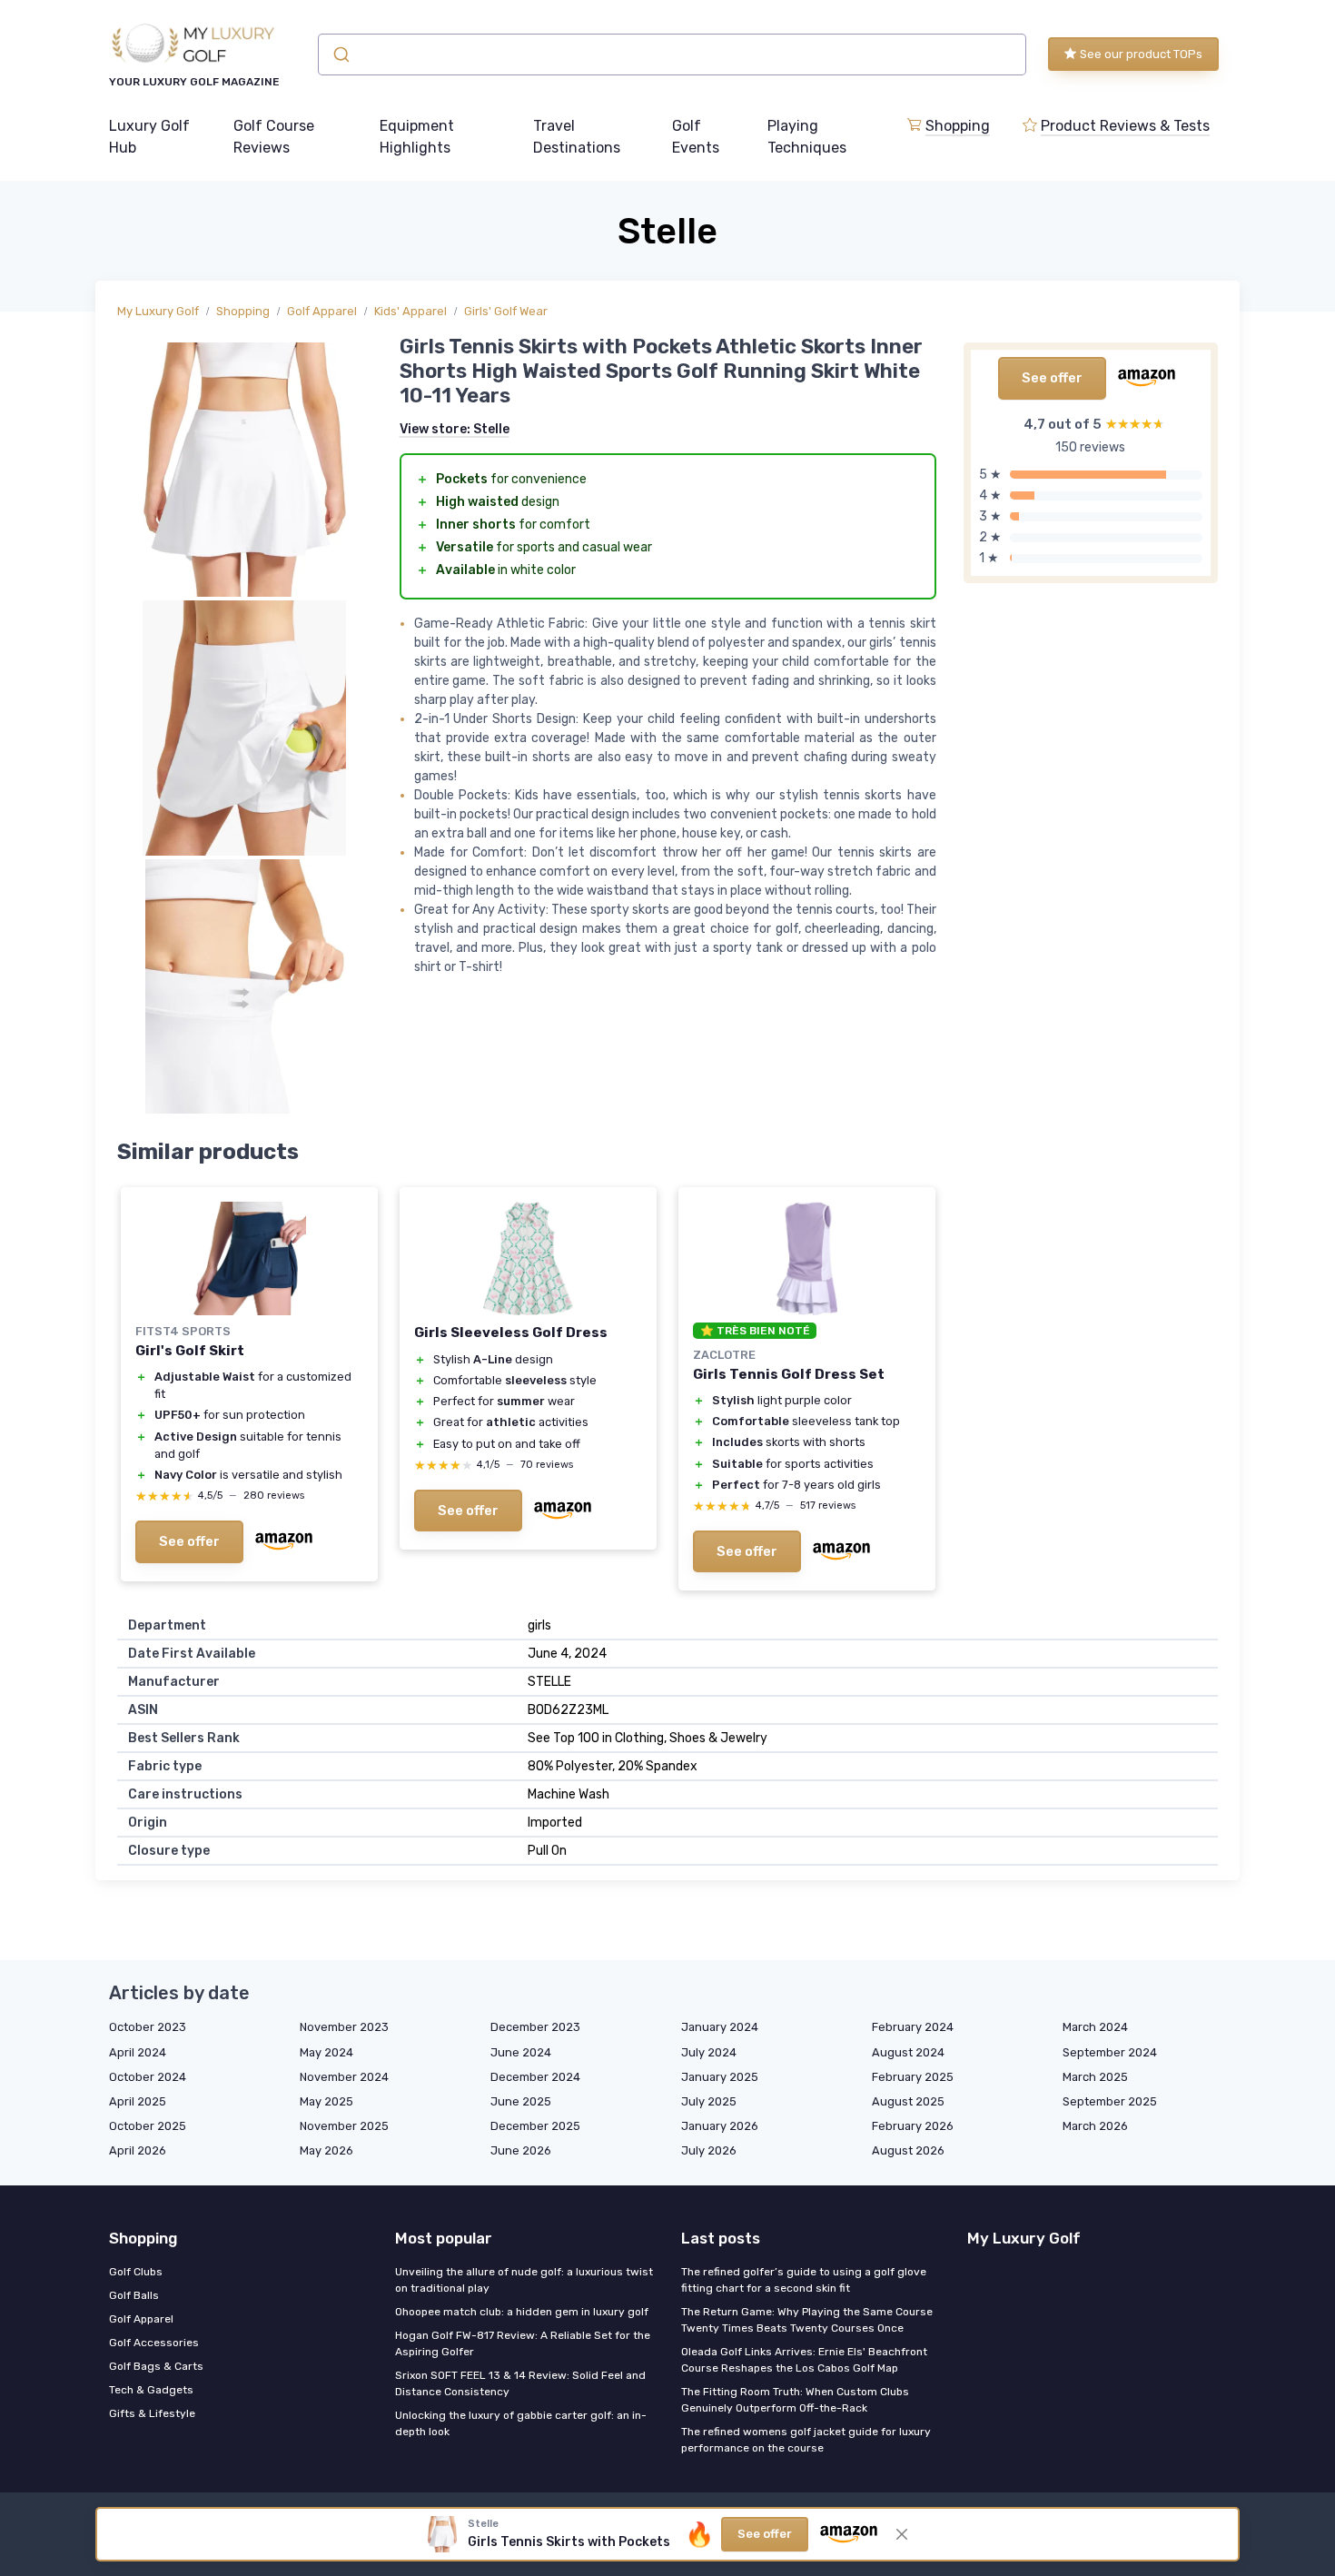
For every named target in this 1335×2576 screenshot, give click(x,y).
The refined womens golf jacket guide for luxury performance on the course (806, 2440)
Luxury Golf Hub (149, 137)
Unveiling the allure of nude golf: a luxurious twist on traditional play (524, 2280)
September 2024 (1110, 2052)
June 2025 (521, 2101)
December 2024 (535, 2077)
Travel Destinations (577, 137)
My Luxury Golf (158, 311)
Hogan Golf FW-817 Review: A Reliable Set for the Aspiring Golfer (523, 2343)
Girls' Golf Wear (506, 311)
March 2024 (1095, 2027)
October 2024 (148, 2077)
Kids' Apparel (410, 311)
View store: (455, 429)
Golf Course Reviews (274, 137)
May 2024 (326, 2052)
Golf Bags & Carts (156, 2366)
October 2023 (148, 2027)
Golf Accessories (154, 2343)
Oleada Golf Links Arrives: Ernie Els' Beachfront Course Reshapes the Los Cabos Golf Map (804, 2360)
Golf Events (696, 137)
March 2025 (1095, 2077)
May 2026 (326, 2150)
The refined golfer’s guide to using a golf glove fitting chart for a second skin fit (804, 2280)
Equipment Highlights (417, 137)
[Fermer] (902, 2534)
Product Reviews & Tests (1125, 126)
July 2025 (709, 2101)
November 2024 (344, 2077)
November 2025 (344, 2126)
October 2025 (148, 2126)
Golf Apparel (322, 311)
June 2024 (521, 2052)
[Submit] (340, 54)
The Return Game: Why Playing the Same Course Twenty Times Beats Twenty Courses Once (807, 2320)
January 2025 (720, 2077)
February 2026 (913, 2126)
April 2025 (138, 2101)
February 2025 (913, 2077)
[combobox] (672, 54)
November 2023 (344, 2027)
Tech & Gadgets (151, 2390)
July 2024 (709, 2052)
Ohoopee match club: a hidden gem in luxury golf (522, 2312)
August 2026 (908, 2150)
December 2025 (535, 2126)
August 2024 (908, 2052)
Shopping (958, 126)
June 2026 (521, 2150)
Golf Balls (134, 2295)
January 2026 (720, 2126)
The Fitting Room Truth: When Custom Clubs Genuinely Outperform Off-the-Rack (795, 2400)
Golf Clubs (136, 2272)
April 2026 (138, 2150)
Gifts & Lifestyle (152, 2413)
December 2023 (535, 2027)
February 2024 (913, 2027)
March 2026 (1095, 2126)
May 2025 (326, 2101)
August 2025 (908, 2101)
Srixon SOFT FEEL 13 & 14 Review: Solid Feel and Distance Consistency (520, 2383)
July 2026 (709, 2150)
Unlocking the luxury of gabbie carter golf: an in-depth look (521, 2423)
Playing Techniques (807, 137)
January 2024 (720, 2027)
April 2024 (138, 2052)
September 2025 (1110, 2101)
